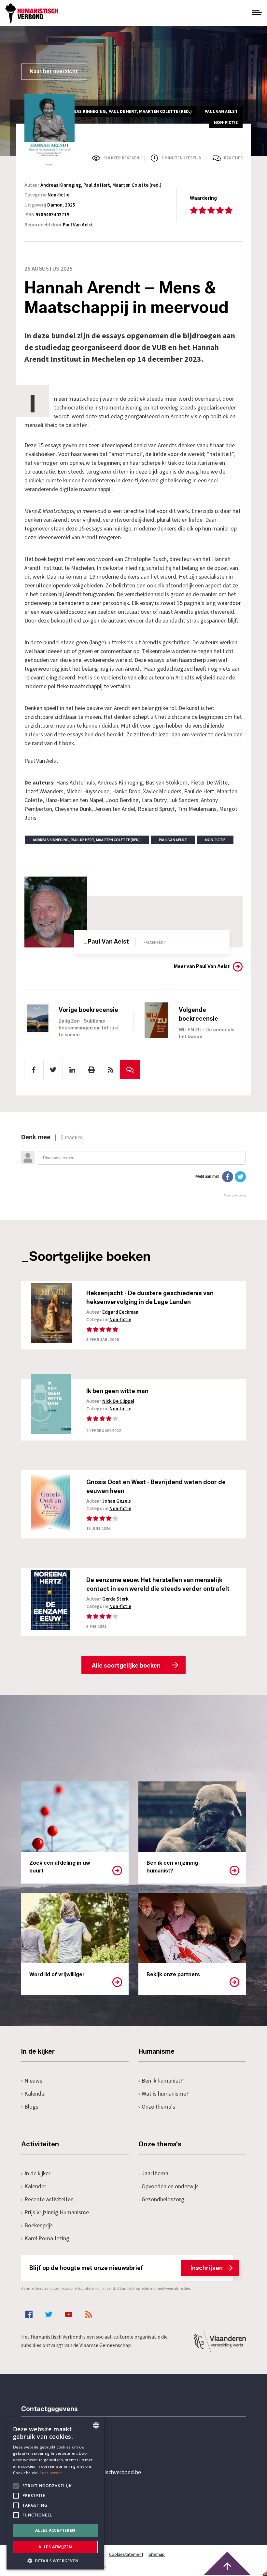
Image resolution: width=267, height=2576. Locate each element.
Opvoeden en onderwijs (170, 2187)
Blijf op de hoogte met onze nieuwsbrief (126, 2268)
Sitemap (157, 2555)
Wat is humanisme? (165, 2094)
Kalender (35, 2094)
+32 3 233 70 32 (66, 2446)
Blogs (31, 2107)
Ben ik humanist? (162, 2081)
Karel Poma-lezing (47, 2239)
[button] (55, 2560)
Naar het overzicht (54, 71)
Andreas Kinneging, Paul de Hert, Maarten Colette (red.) (101, 185)
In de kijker (37, 2173)
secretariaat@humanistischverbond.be (94, 2473)
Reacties (233, 158)
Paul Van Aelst (78, 225)
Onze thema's (158, 2107)
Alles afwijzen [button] (55, 2547)
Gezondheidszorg (163, 2200)
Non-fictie (58, 195)
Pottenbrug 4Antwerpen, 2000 (67, 2503)
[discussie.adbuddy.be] (133, 1165)
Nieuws (33, 2081)
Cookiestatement (126, 2555)
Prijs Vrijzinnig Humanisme (57, 2213)
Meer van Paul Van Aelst (202, 966)
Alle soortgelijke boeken (126, 1666)
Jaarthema (155, 2173)
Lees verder (51, 2473)
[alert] (55, 2493)
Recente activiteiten (49, 2200)
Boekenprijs (39, 2226)
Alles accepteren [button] (55, 2530)
